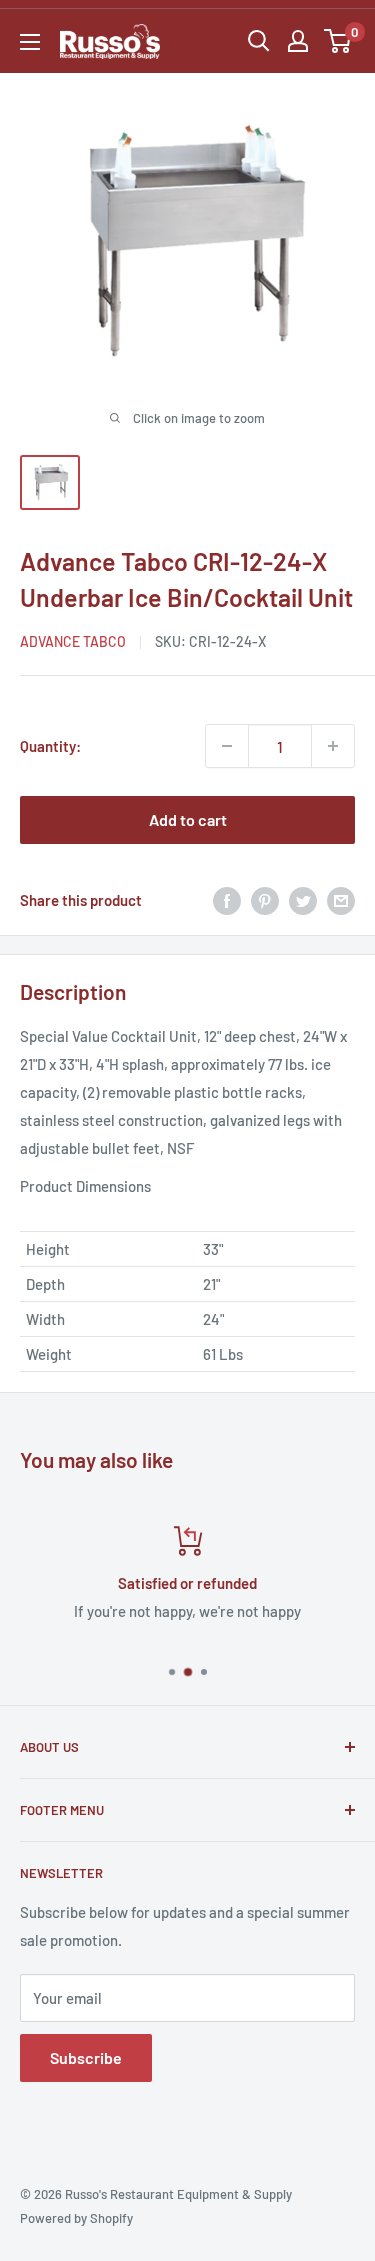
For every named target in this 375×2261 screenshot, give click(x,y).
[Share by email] (341, 899)
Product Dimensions (85, 1186)
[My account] (298, 41)
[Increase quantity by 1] (333, 746)
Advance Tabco (73, 641)
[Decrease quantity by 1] (227, 746)
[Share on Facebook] (227, 899)
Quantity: (50, 746)
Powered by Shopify (76, 2218)
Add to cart (188, 819)
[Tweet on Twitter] (303, 899)
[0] (338, 41)
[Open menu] (30, 42)
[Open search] (259, 41)
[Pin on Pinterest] (265, 899)
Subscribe (86, 2057)
